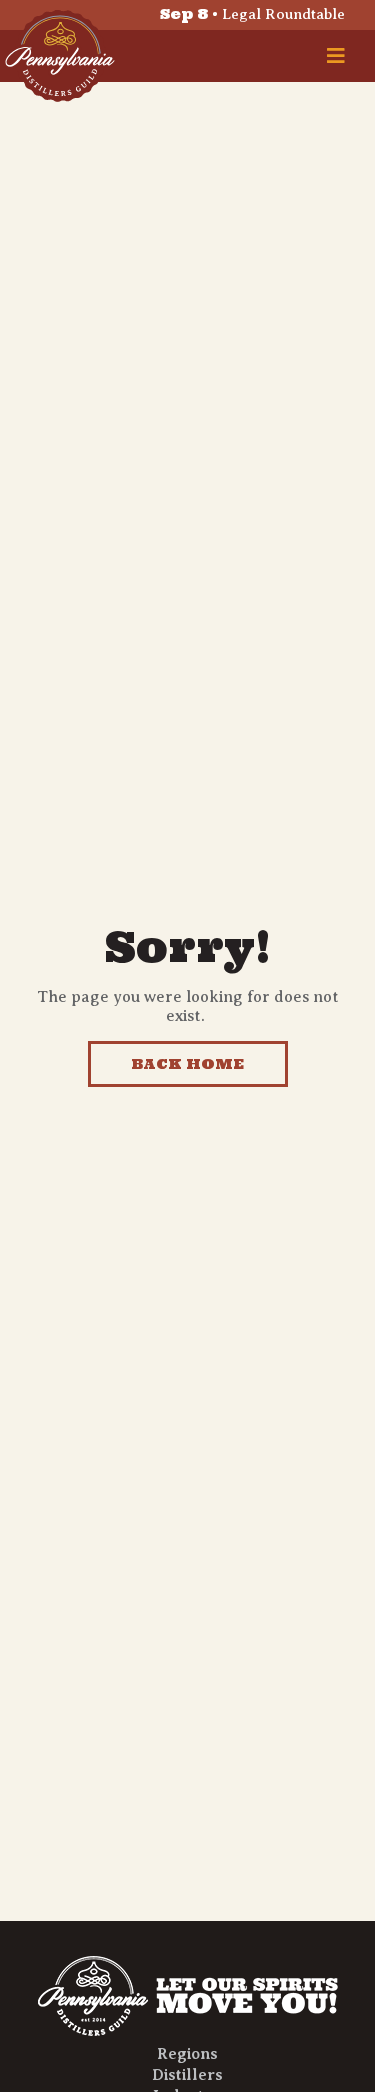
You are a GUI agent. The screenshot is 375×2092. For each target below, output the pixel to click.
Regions (187, 2054)
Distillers (187, 2075)
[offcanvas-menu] (336, 56)
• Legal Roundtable (252, 14)
